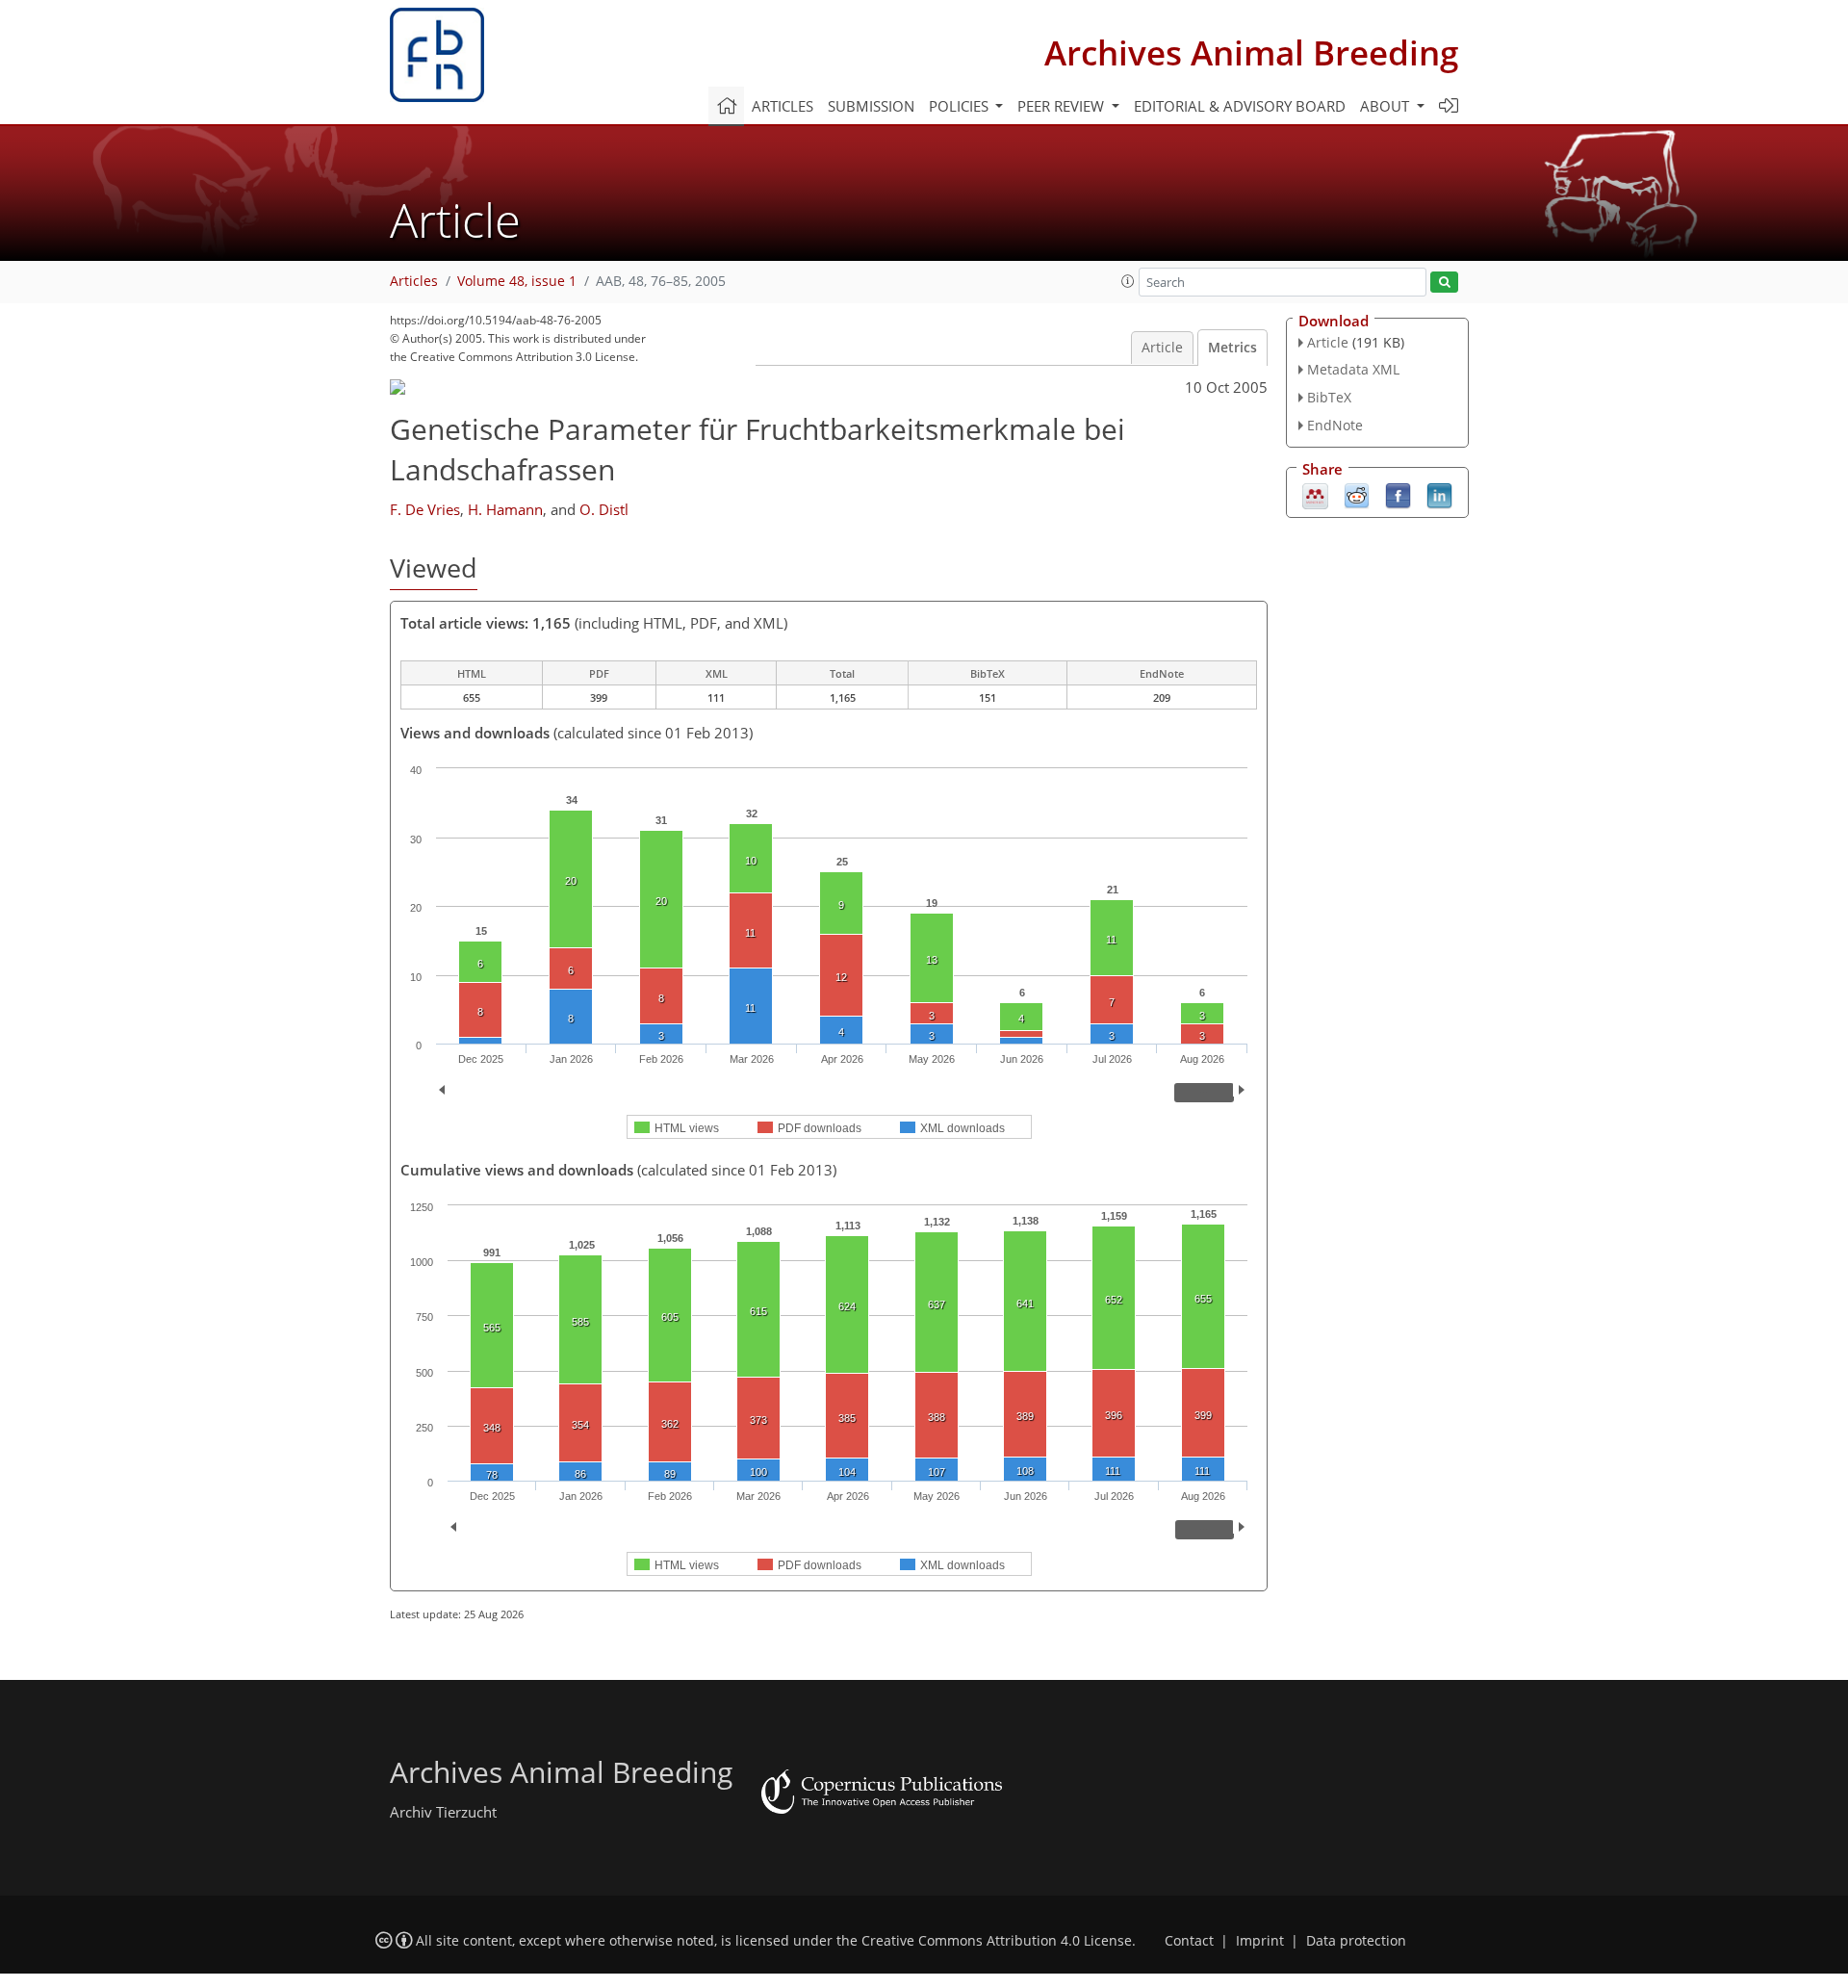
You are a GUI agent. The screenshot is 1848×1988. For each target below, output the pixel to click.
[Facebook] (1398, 494)
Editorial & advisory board (1240, 106)
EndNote (1335, 425)
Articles (783, 106)
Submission (871, 106)
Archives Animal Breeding (1251, 52)
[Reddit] (1357, 494)
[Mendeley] (1315, 494)
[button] (1128, 281)
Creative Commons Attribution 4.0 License (997, 1941)
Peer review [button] (1063, 106)
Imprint (1260, 1941)
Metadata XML (1353, 369)
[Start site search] (1444, 283)
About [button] (1386, 106)
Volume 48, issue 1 (517, 281)
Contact (1189, 1941)
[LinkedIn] (1439, 494)
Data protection (1356, 1941)
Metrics (1232, 348)
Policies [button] (961, 106)
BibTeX (1329, 397)
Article (1162, 348)
